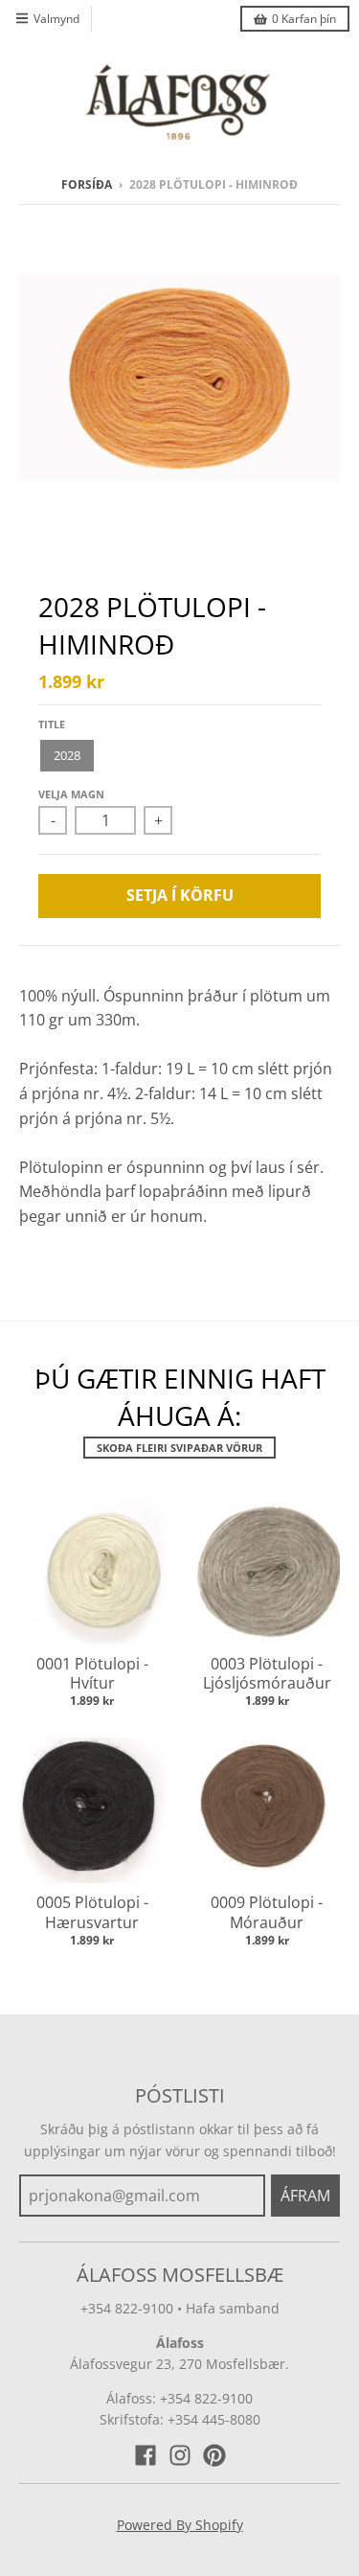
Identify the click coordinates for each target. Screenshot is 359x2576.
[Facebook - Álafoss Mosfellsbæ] (146, 2455)
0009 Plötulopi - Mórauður (267, 1912)
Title (52, 724)
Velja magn (71, 794)
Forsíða (87, 184)
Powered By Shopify (180, 2525)
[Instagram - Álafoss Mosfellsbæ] (180, 2455)
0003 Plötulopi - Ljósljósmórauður (267, 1674)
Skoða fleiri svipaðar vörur (179, 1448)
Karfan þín (304, 19)
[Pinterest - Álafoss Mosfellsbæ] (214, 2455)
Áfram (305, 2196)
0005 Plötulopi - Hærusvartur (92, 1912)
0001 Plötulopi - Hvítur (92, 1674)
